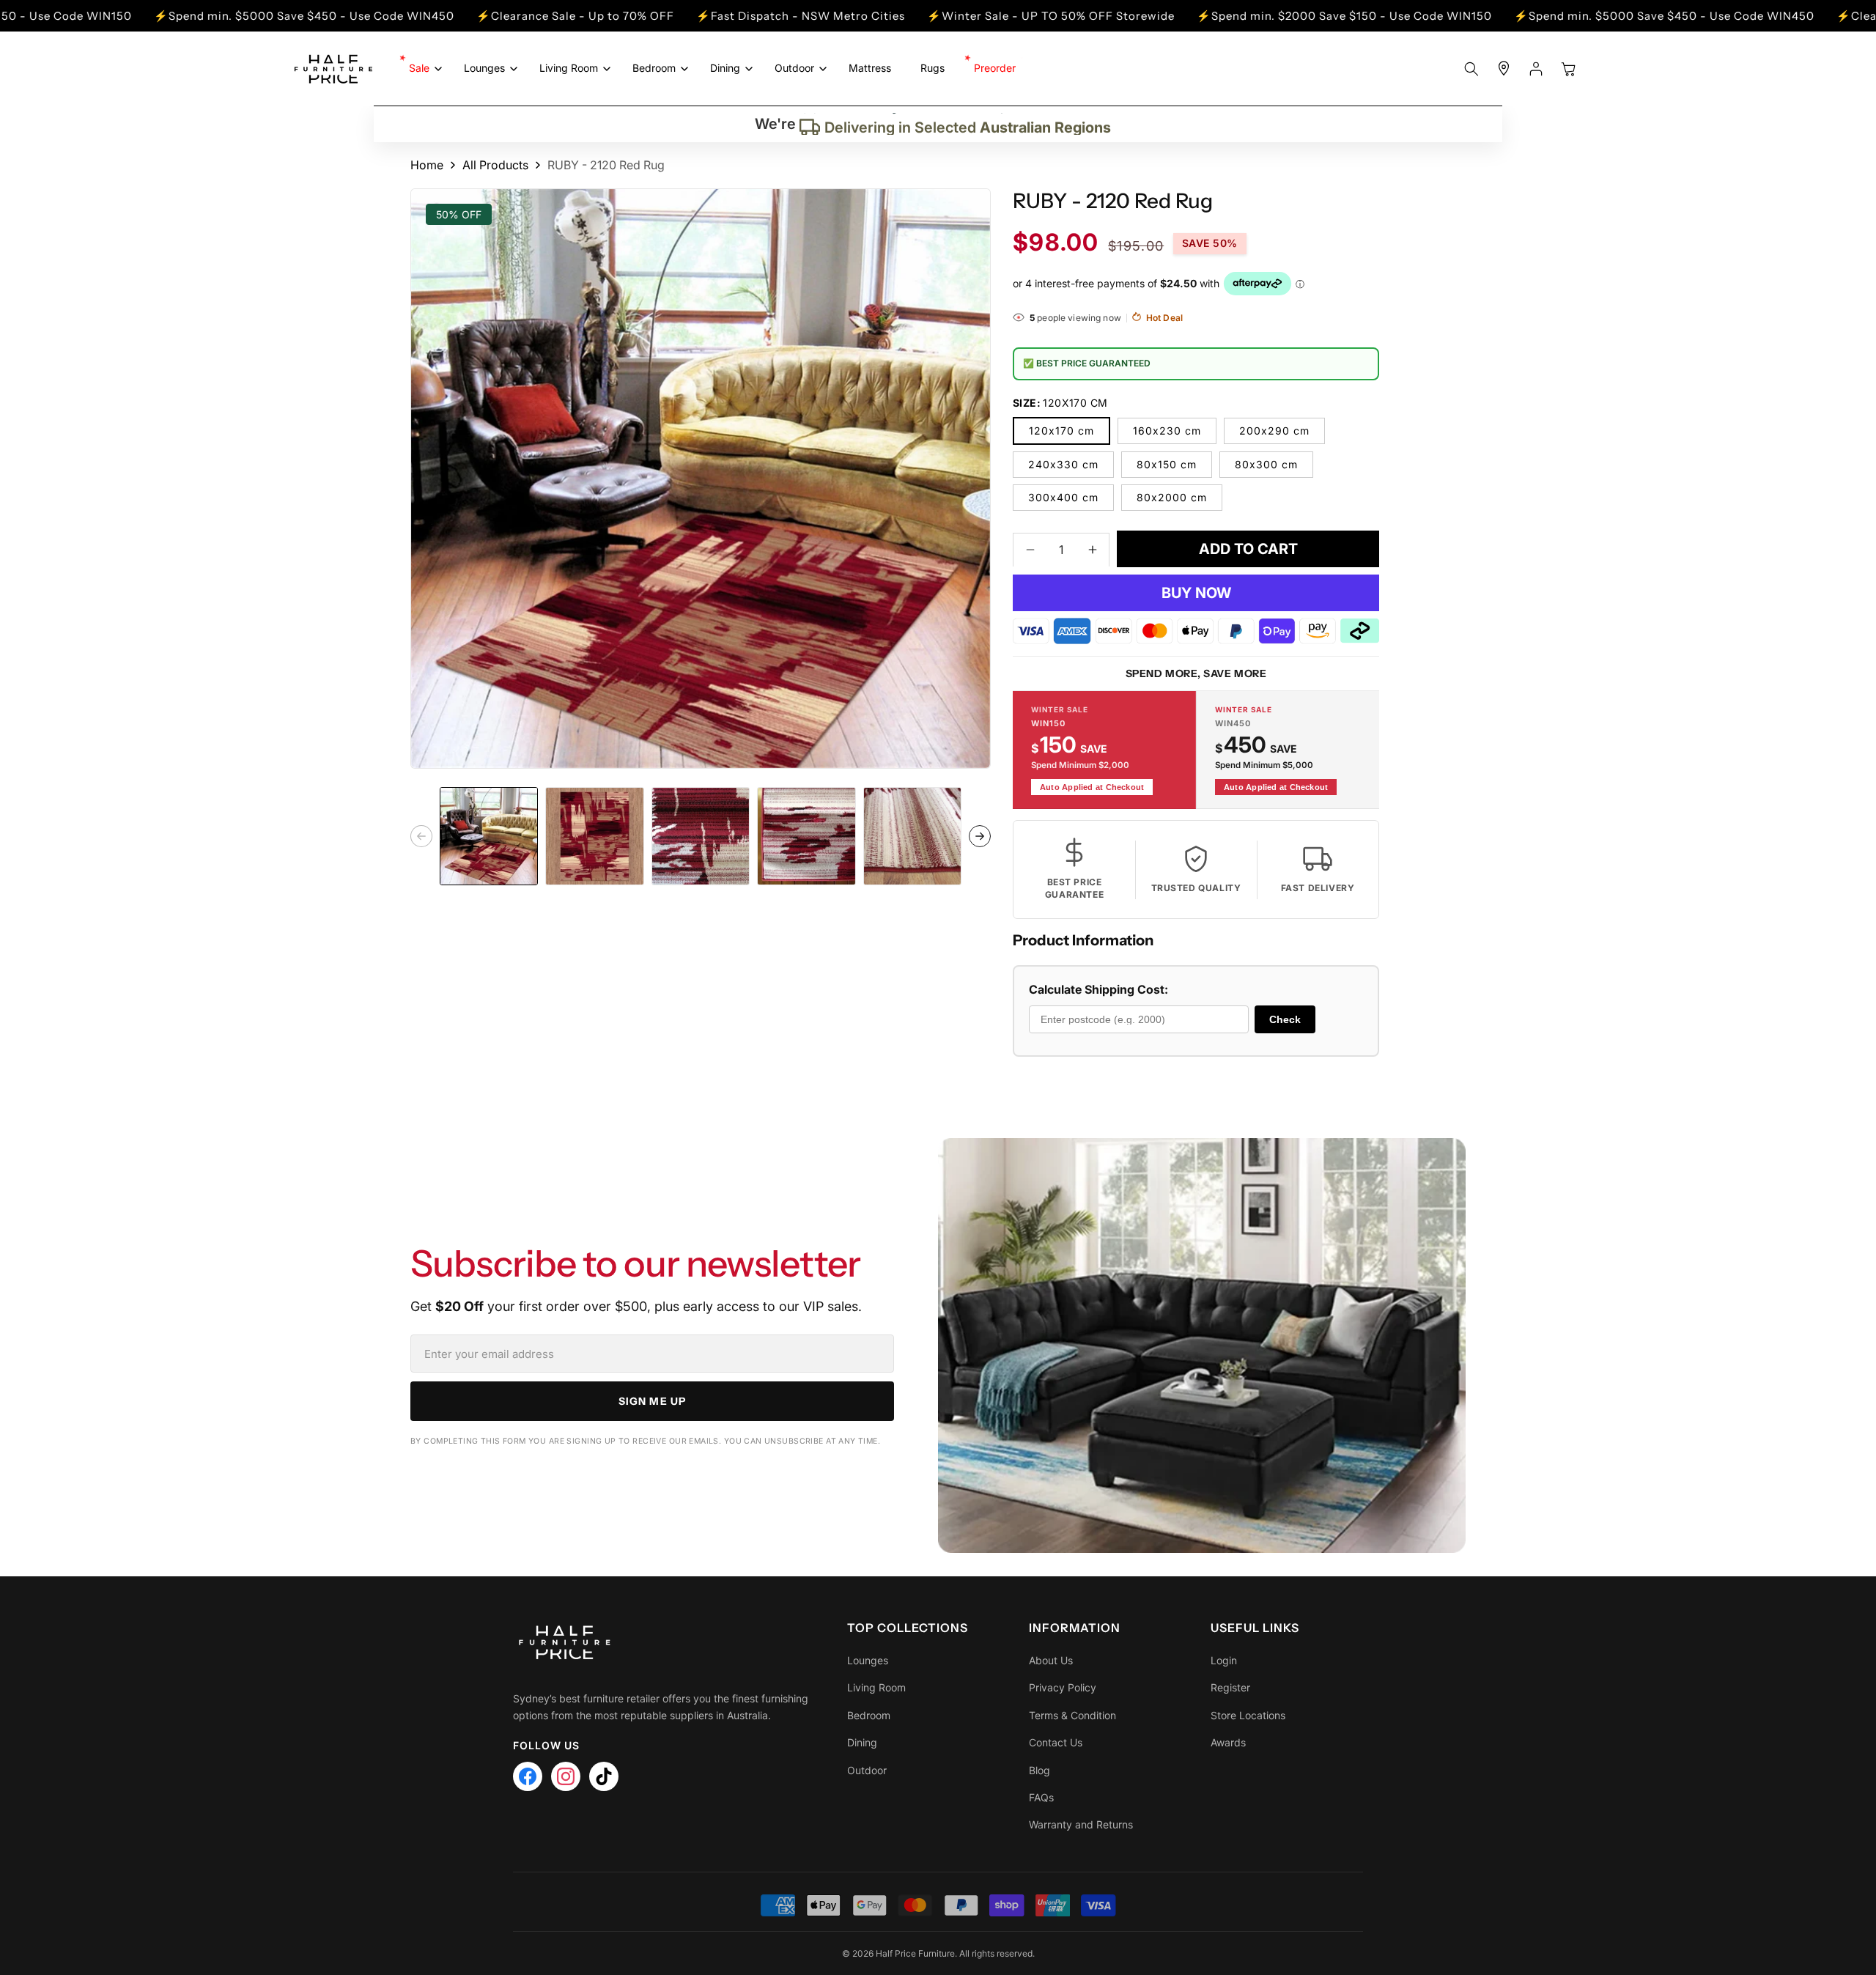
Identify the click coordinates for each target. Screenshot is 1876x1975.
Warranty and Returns (1081, 1824)
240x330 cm (1063, 464)
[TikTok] (604, 1776)
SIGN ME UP (652, 1401)
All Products (495, 165)
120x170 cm (1061, 430)
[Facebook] (528, 1776)
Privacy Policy (1063, 1687)
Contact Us (1056, 1742)
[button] (422, 68)
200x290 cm (1274, 430)
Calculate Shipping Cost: (1098, 989)
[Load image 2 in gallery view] (594, 836)
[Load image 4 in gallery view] (806, 836)
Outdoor (867, 1770)
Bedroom (869, 1715)
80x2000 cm (1172, 496)
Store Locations (1248, 1715)
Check (1285, 1019)
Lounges (868, 1660)
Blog (1039, 1770)
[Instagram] (566, 1776)
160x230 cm (1167, 430)
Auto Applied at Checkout (1092, 786)
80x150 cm (1167, 464)
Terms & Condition (1072, 1715)
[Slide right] (980, 836)
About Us (1051, 1660)
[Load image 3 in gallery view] (701, 836)
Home (427, 165)
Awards (1228, 1742)
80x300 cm (1266, 464)
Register (1230, 1687)
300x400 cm (1063, 496)
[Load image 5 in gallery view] (912, 836)
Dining (862, 1742)
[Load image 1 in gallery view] (489, 836)
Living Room (876, 1687)
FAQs (1041, 1797)
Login (1224, 1660)
